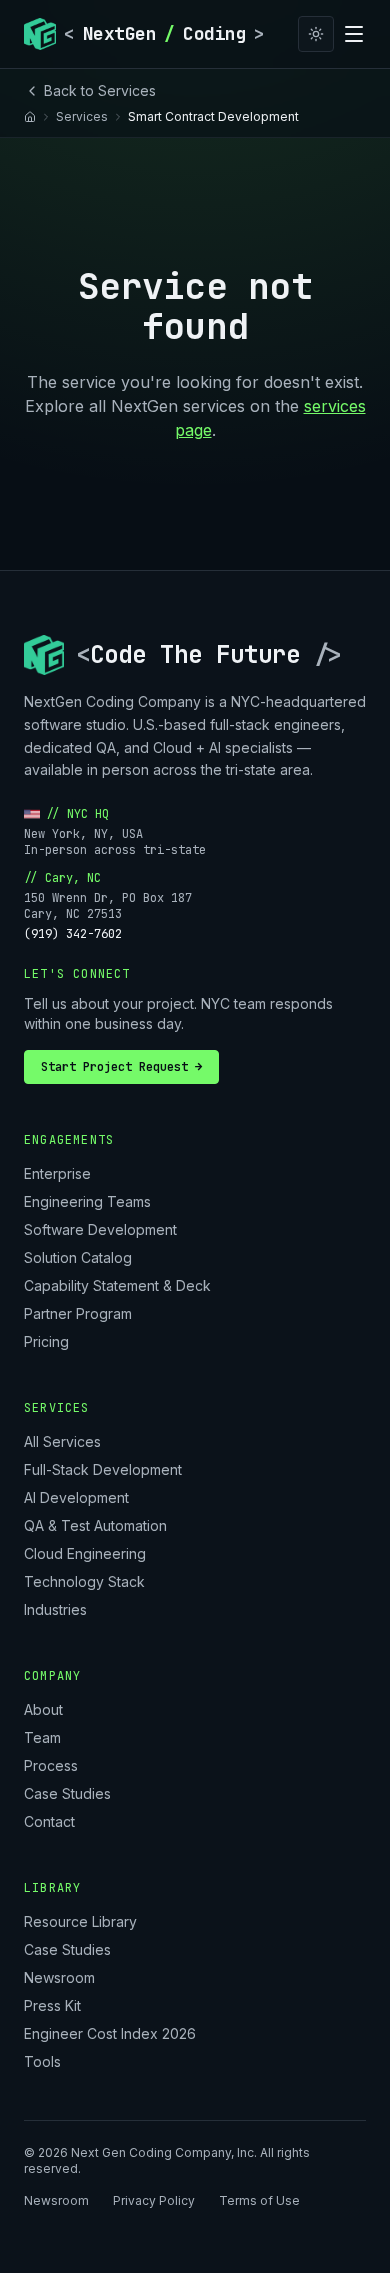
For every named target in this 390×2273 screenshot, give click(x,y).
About (43, 1709)
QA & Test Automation (95, 1525)
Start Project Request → (121, 1067)
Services (82, 116)
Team (42, 1737)
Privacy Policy (154, 2200)
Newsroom (59, 1977)
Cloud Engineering (85, 1553)
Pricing (46, 1341)
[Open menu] (354, 34)
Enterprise (57, 1173)
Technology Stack (84, 1581)
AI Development (76, 1497)
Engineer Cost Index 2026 (110, 2033)
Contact (49, 1821)
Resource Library (80, 1921)
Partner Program (78, 1313)
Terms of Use (259, 2200)
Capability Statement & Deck (117, 1285)
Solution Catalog (78, 1257)
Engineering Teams (87, 1201)
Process (51, 1765)
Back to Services (100, 90)
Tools (42, 2061)
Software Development (100, 1229)
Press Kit (52, 2005)
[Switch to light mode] (316, 34)
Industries (55, 1609)
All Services (62, 1441)
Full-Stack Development (103, 1469)
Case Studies (67, 1793)
